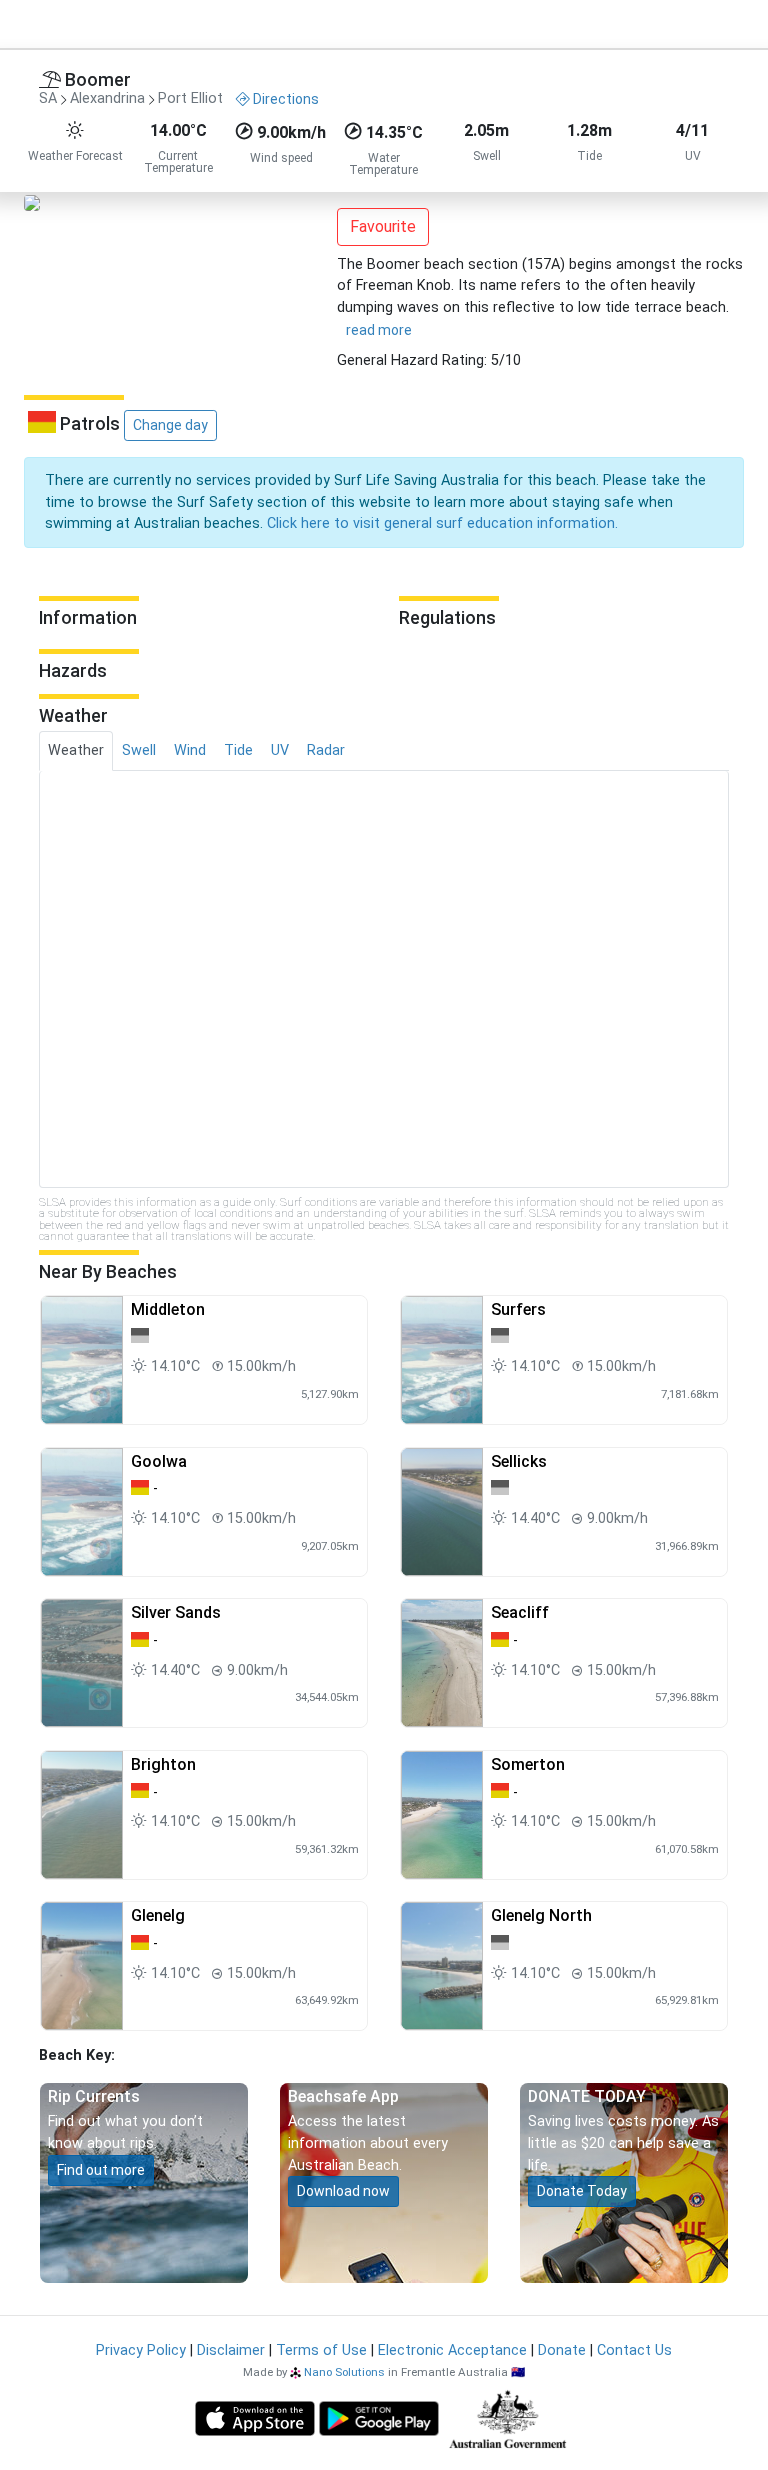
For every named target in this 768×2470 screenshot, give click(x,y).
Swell (139, 750)
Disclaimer (231, 2350)
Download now (343, 2191)
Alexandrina (107, 99)
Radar (326, 750)
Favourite (383, 226)
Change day (170, 425)
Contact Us (634, 2350)
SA (48, 99)
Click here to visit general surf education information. (442, 523)
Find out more (101, 2170)
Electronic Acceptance (452, 2350)
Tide (238, 750)
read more (379, 330)
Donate (562, 2350)
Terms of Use (321, 2350)
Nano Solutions (344, 2372)
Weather (76, 750)
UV (280, 750)
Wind (190, 750)
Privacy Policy (141, 2350)
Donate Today (582, 2191)
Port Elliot (190, 99)
